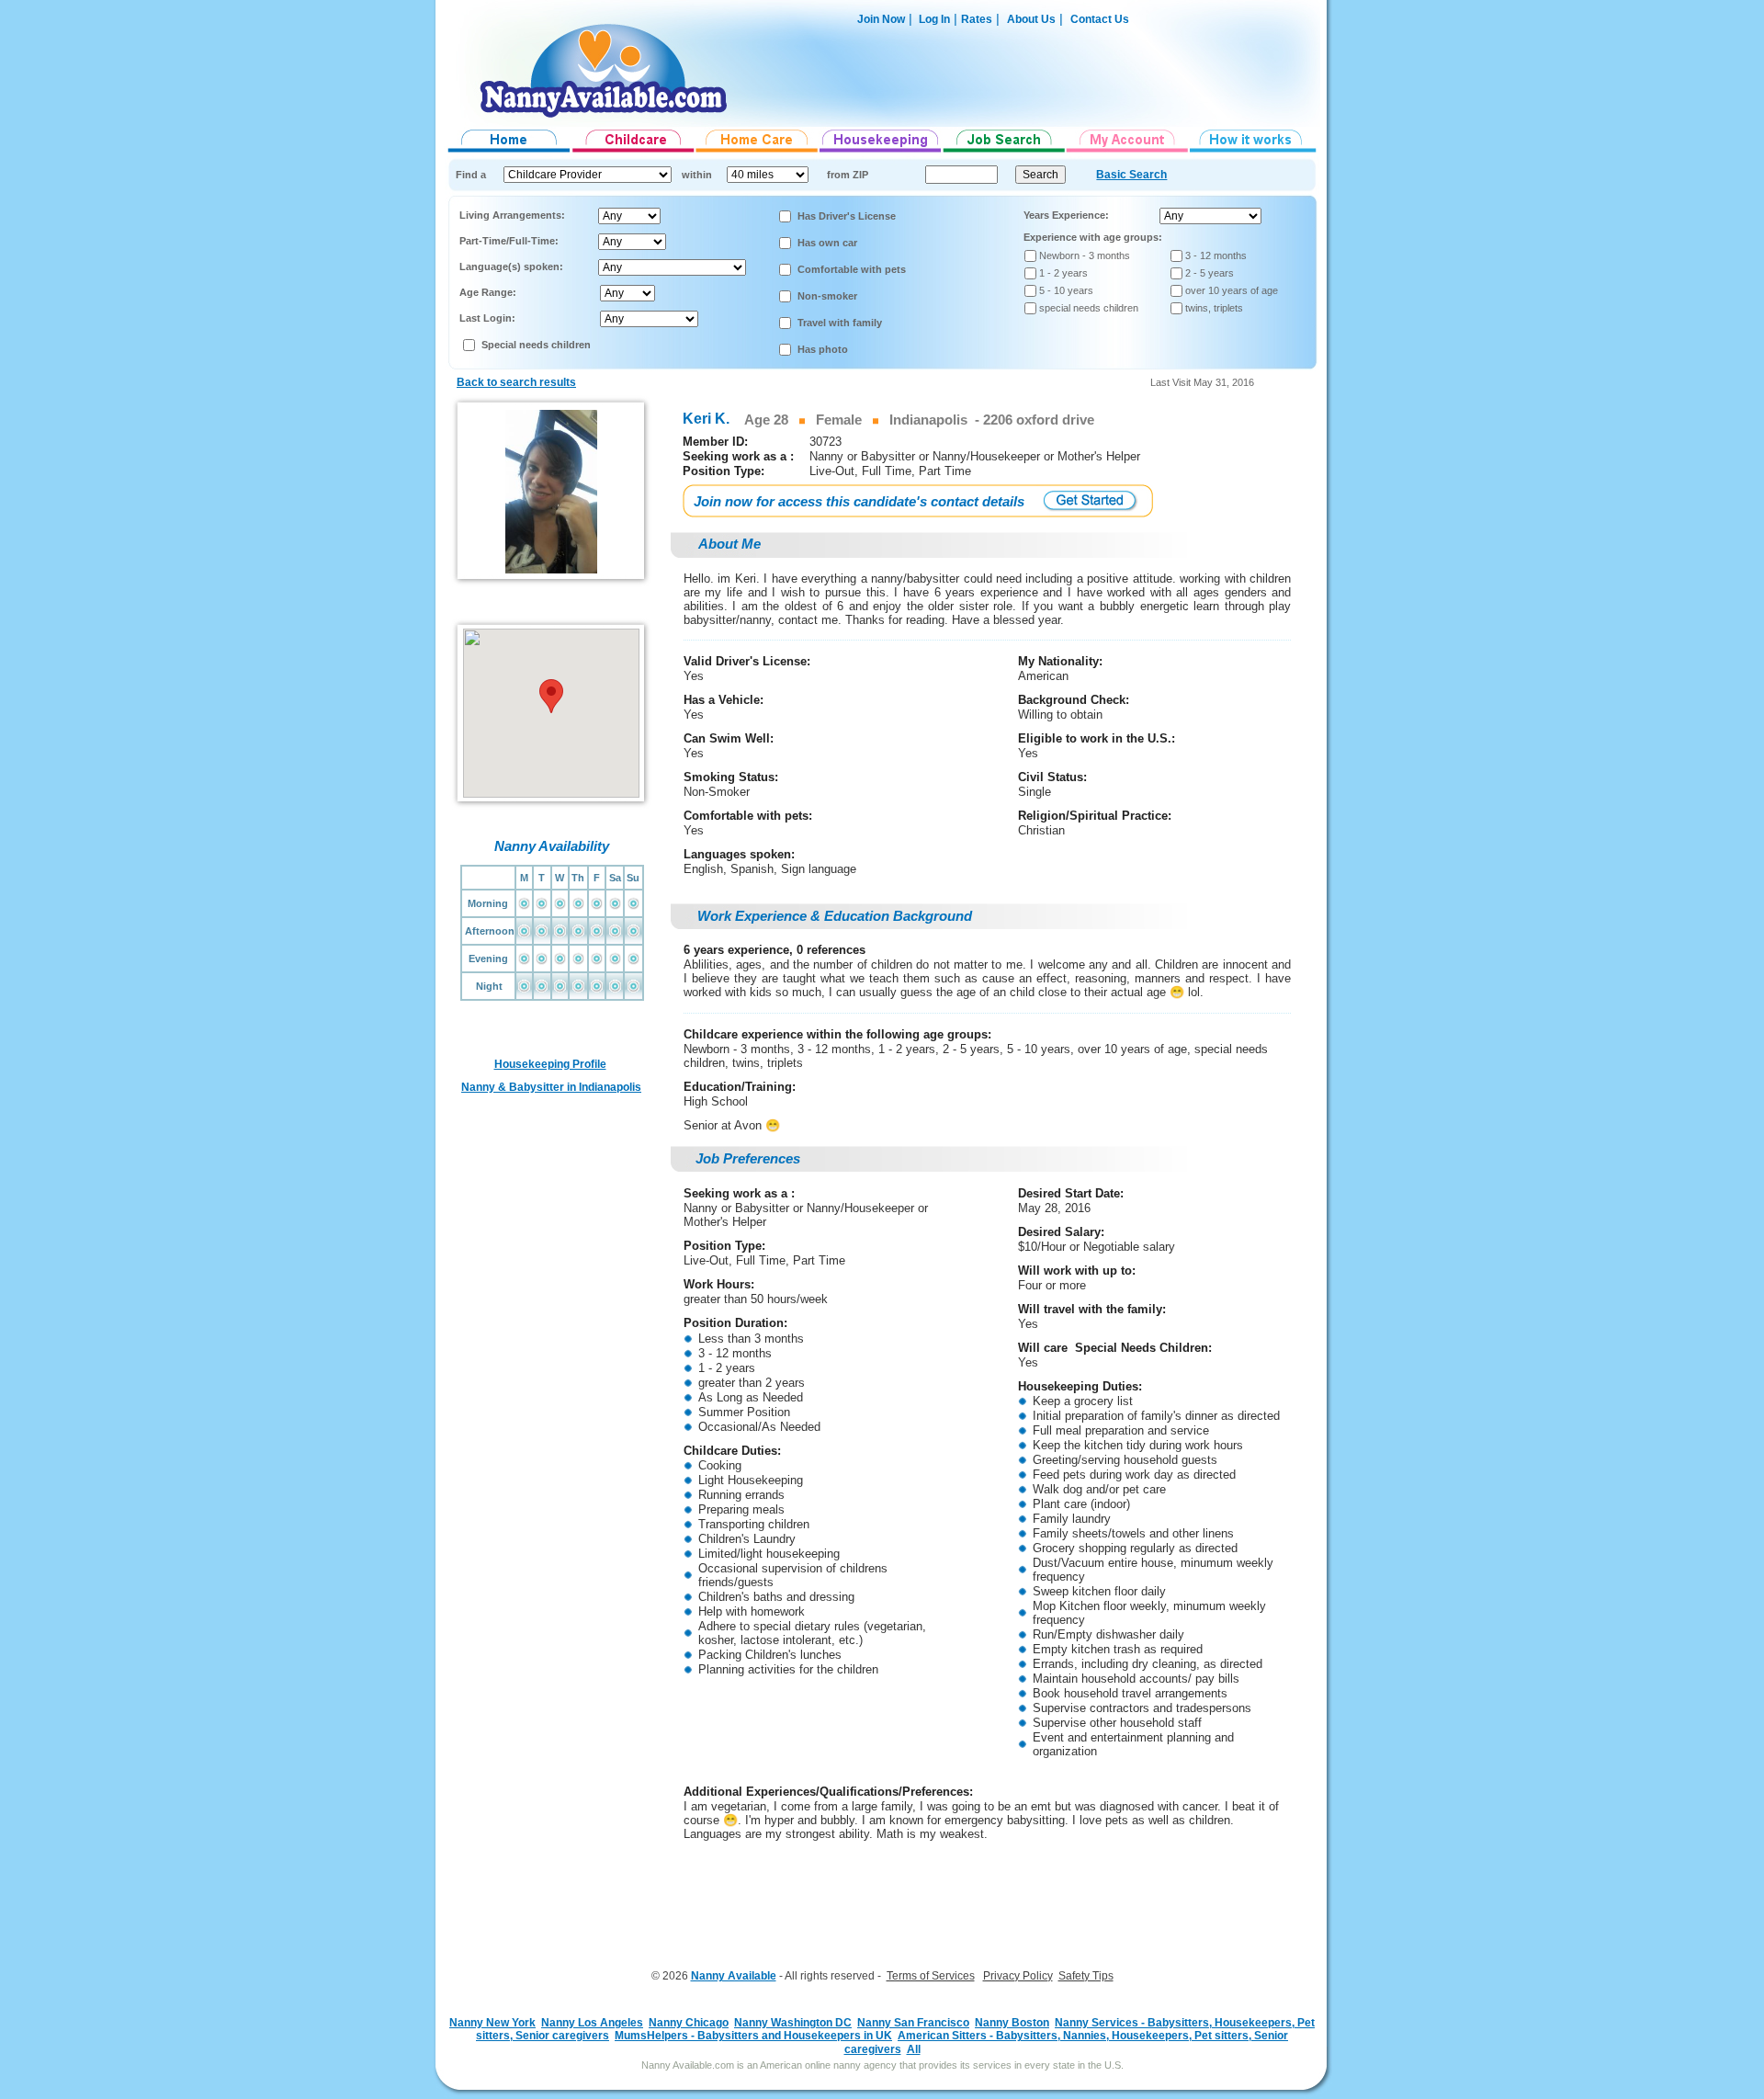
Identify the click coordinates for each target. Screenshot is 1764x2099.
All (914, 2049)
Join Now (881, 19)
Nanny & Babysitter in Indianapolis (551, 1087)
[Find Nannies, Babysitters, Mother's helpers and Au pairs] (633, 153)
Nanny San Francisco (913, 2023)
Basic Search (1131, 175)
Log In (933, 19)
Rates (977, 19)
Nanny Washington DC (793, 2023)
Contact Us (1100, 19)
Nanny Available (734, 1976)
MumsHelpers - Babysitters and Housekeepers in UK (753, 2036)
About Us (1031, 19)
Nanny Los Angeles (592, 2023)
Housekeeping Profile (550, 1064)
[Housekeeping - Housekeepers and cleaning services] (881, 153)
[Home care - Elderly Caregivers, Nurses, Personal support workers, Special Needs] (758, 153)
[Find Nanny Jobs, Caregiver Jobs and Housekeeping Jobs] (1004, 153)
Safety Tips (1086, 1976)
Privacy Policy (1018, 1976)
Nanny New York (492, 2023)
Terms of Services (931, 1976)
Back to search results (516, 382)
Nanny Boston (1012, 2023)
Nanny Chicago (689, 2023)
